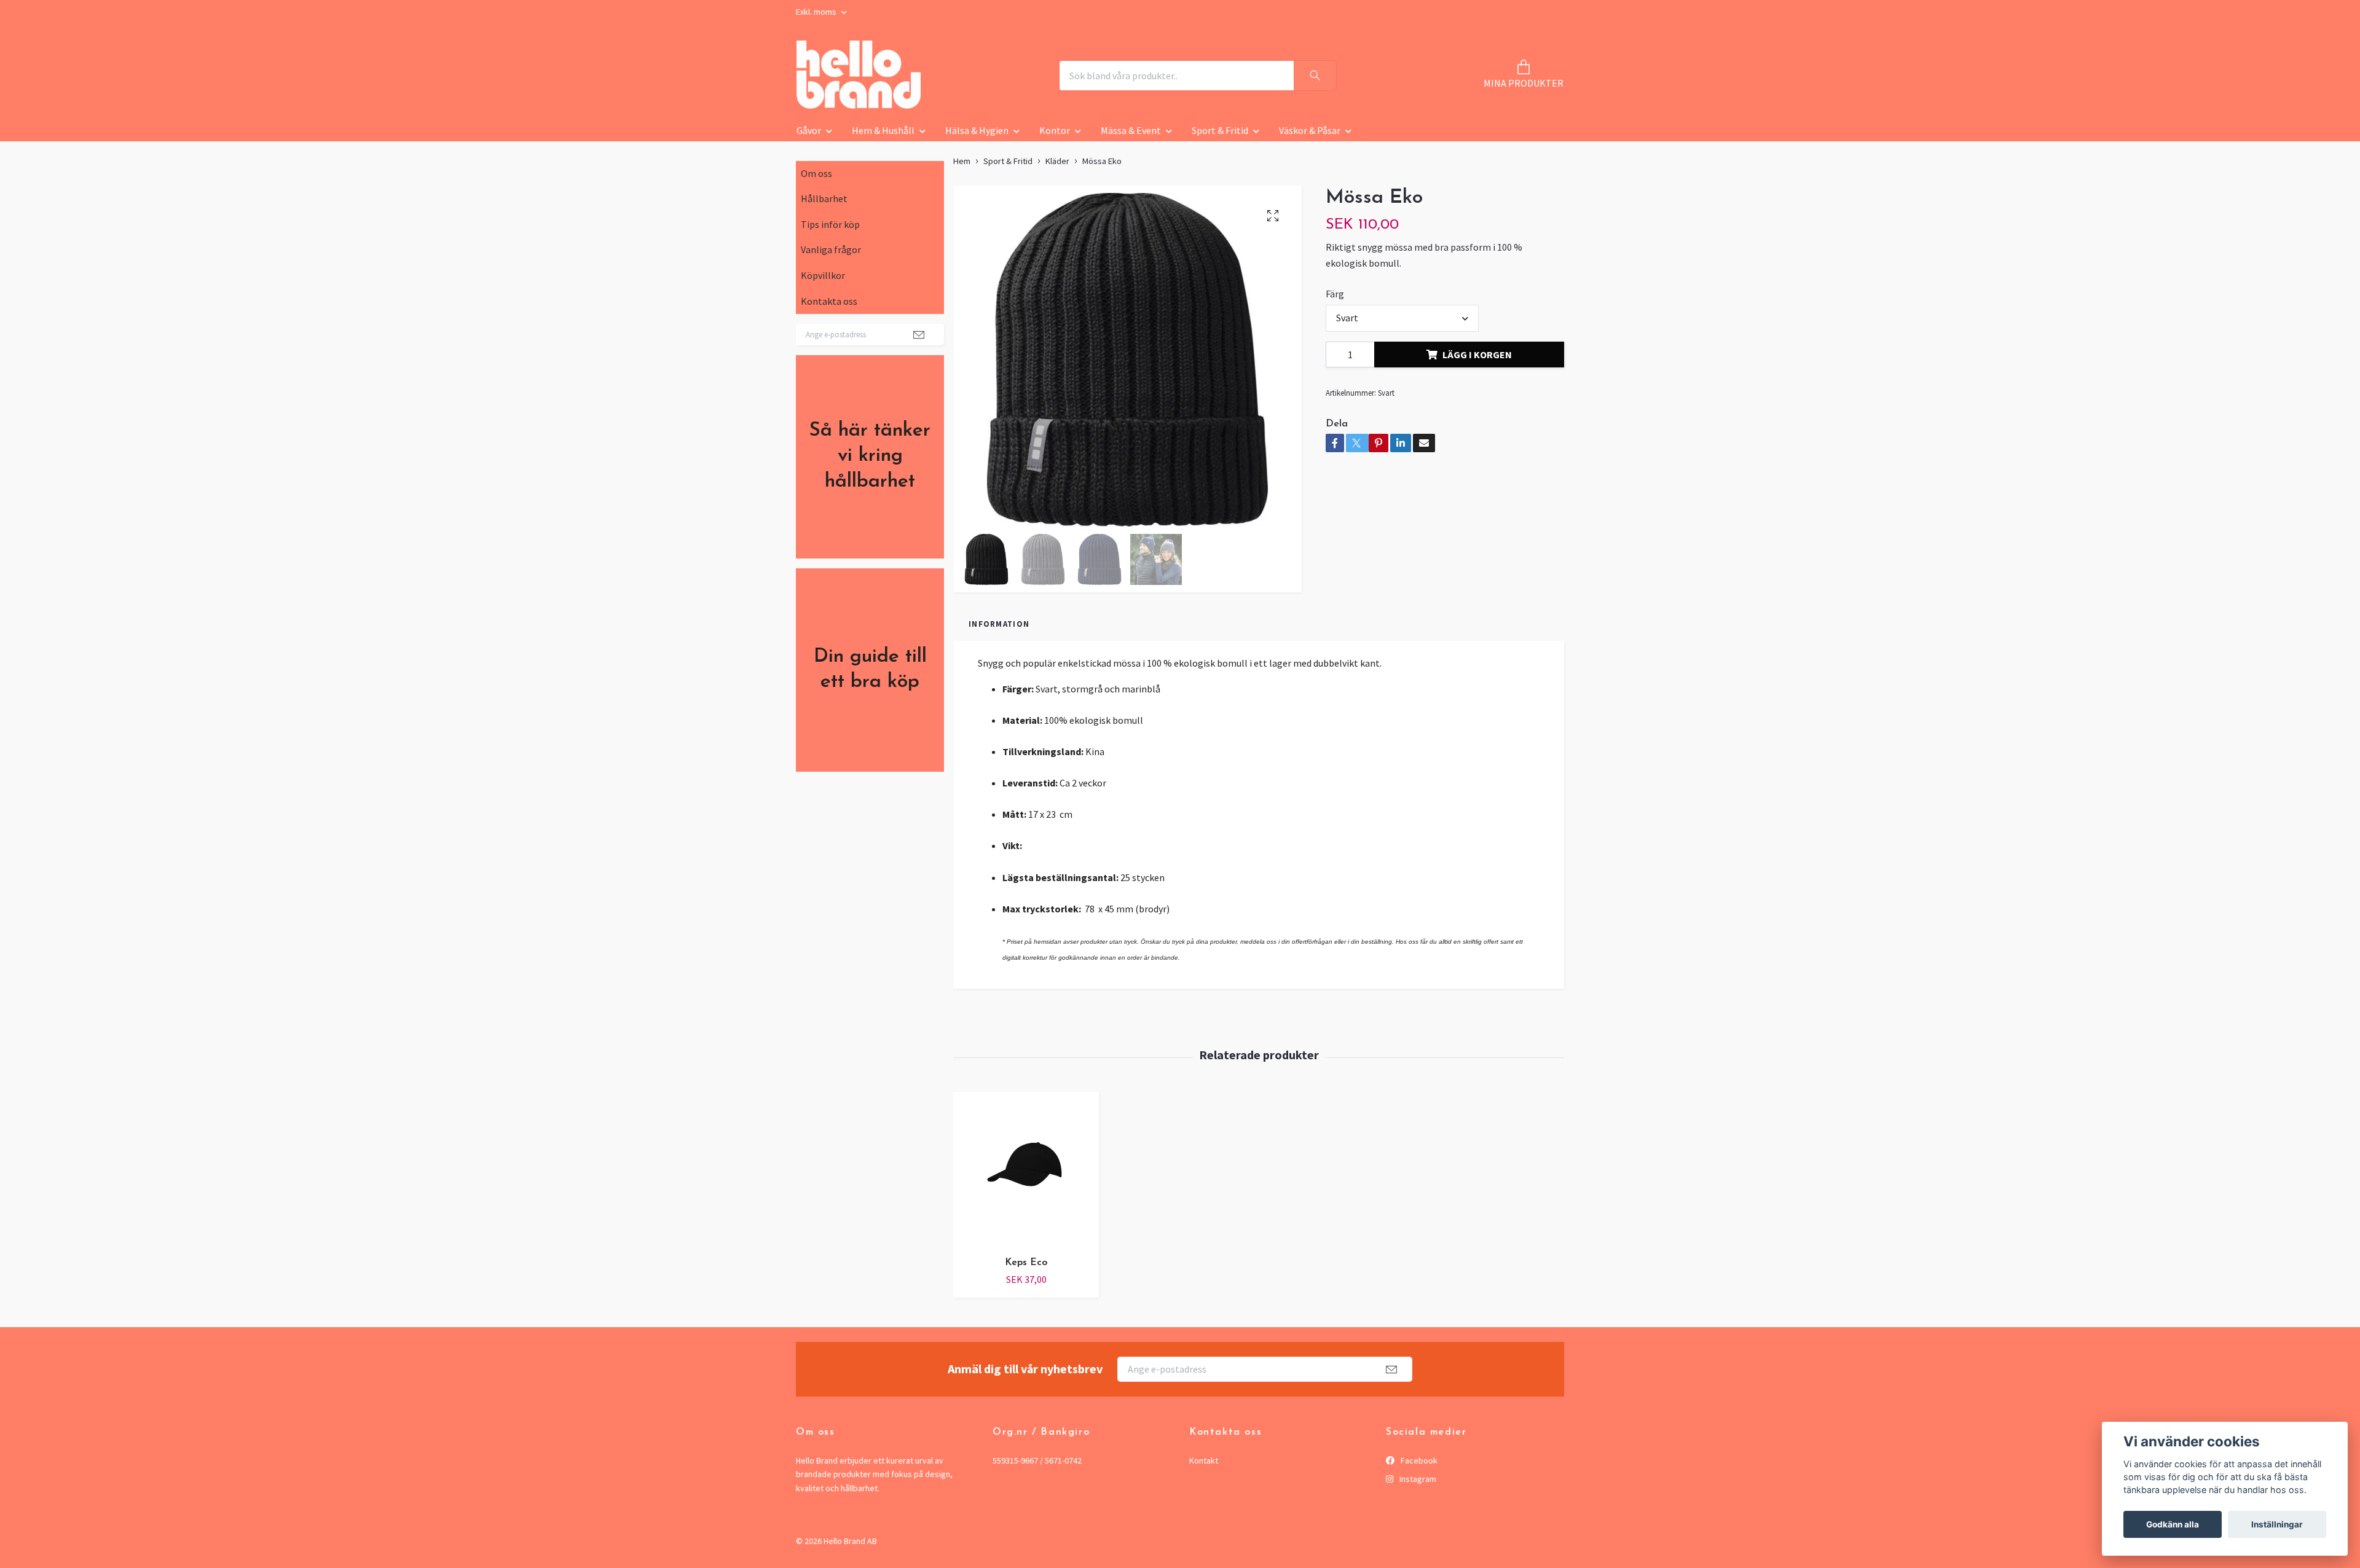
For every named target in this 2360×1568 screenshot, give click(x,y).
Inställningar (2277, 1524)
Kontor (1055, 130)
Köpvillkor (823, 275)
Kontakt (1204, 1460)
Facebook (1418, 1460)
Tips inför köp (830, 224)
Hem (962, 161)
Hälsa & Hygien (977, 130)
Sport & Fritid (1220, 130)
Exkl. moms (817, 12)
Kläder (1057, 161)
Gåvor (809, 130)
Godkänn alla (2173, 1524)
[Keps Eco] (1026, 1169)
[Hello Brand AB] (859, 76)
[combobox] (1402, 318)
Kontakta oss (829, 301)
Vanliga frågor (831, 249)
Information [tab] (999, 624)
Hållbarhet (824, 198)
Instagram (1417, 1479)
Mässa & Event (1131, 130)
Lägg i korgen (1477, 355)
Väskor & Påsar (1310, 130)
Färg (1335, 294)
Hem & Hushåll (883, 130)
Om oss (816, 173)
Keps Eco (1026, 1263)
